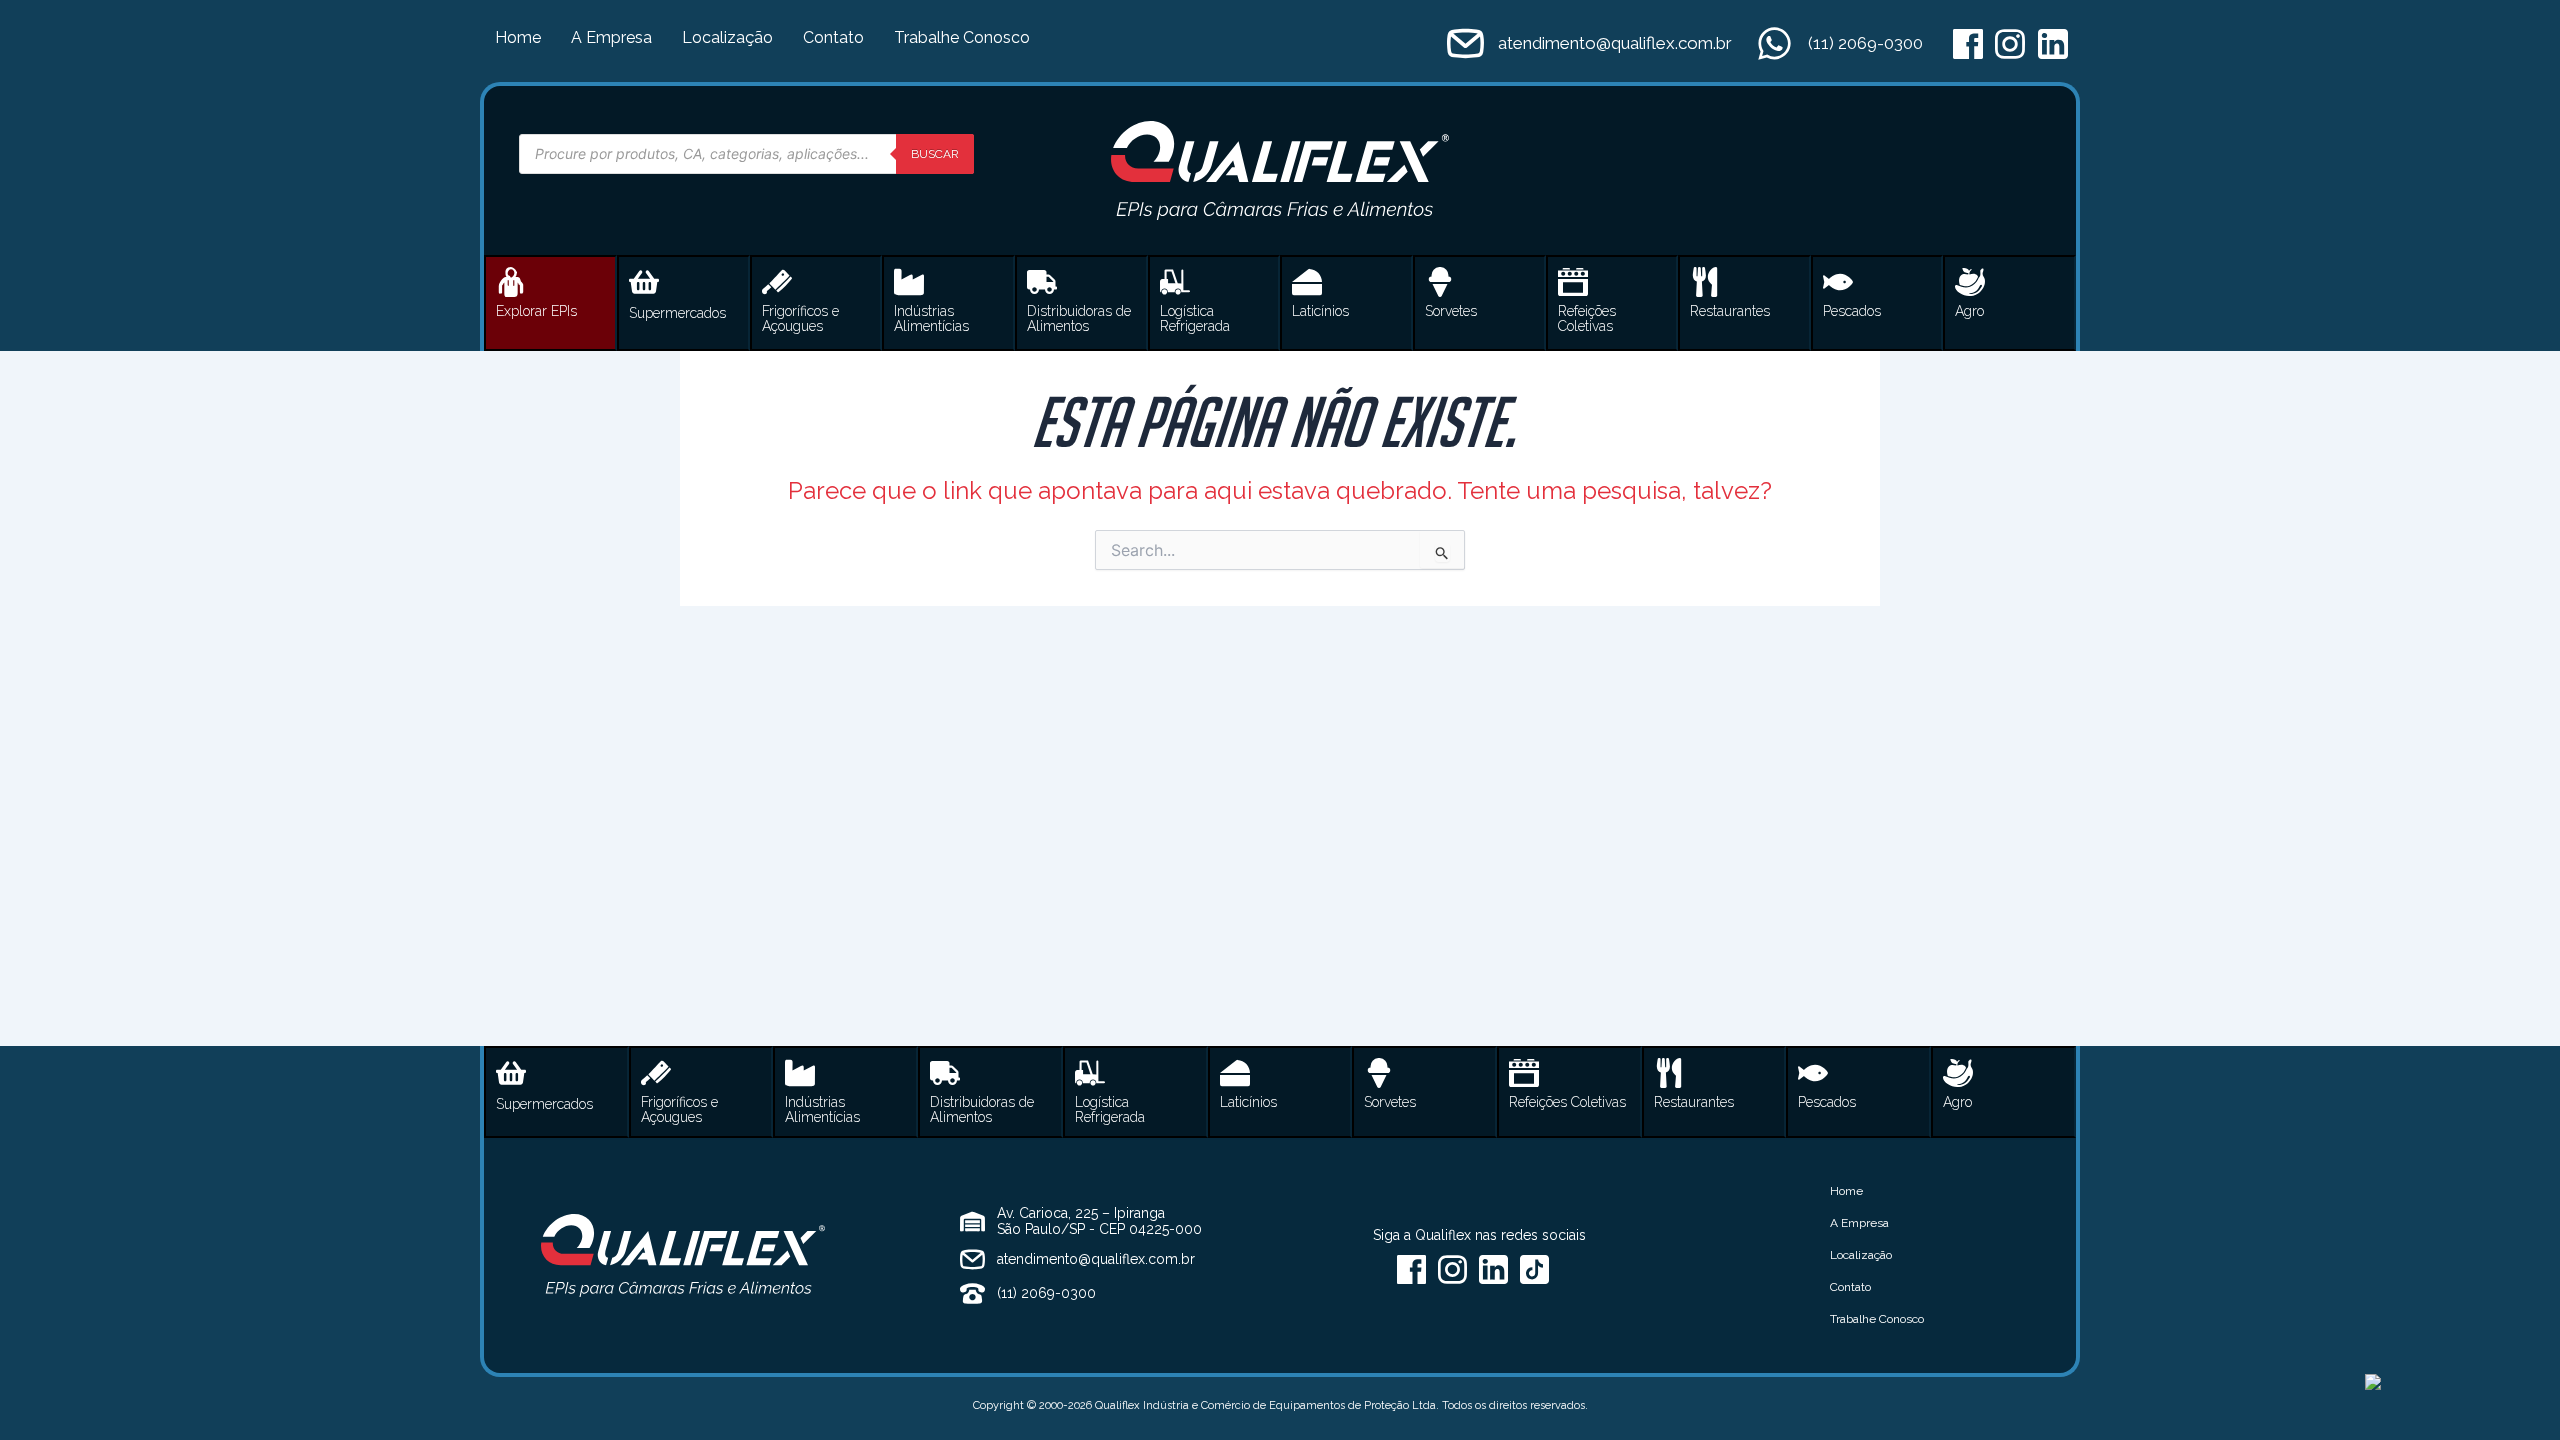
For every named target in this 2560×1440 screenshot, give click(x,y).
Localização (727, 37)
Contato (833, 37)
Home (518, 37)
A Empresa (611, 37)
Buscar (935, 154)
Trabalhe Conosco (962, 37)
